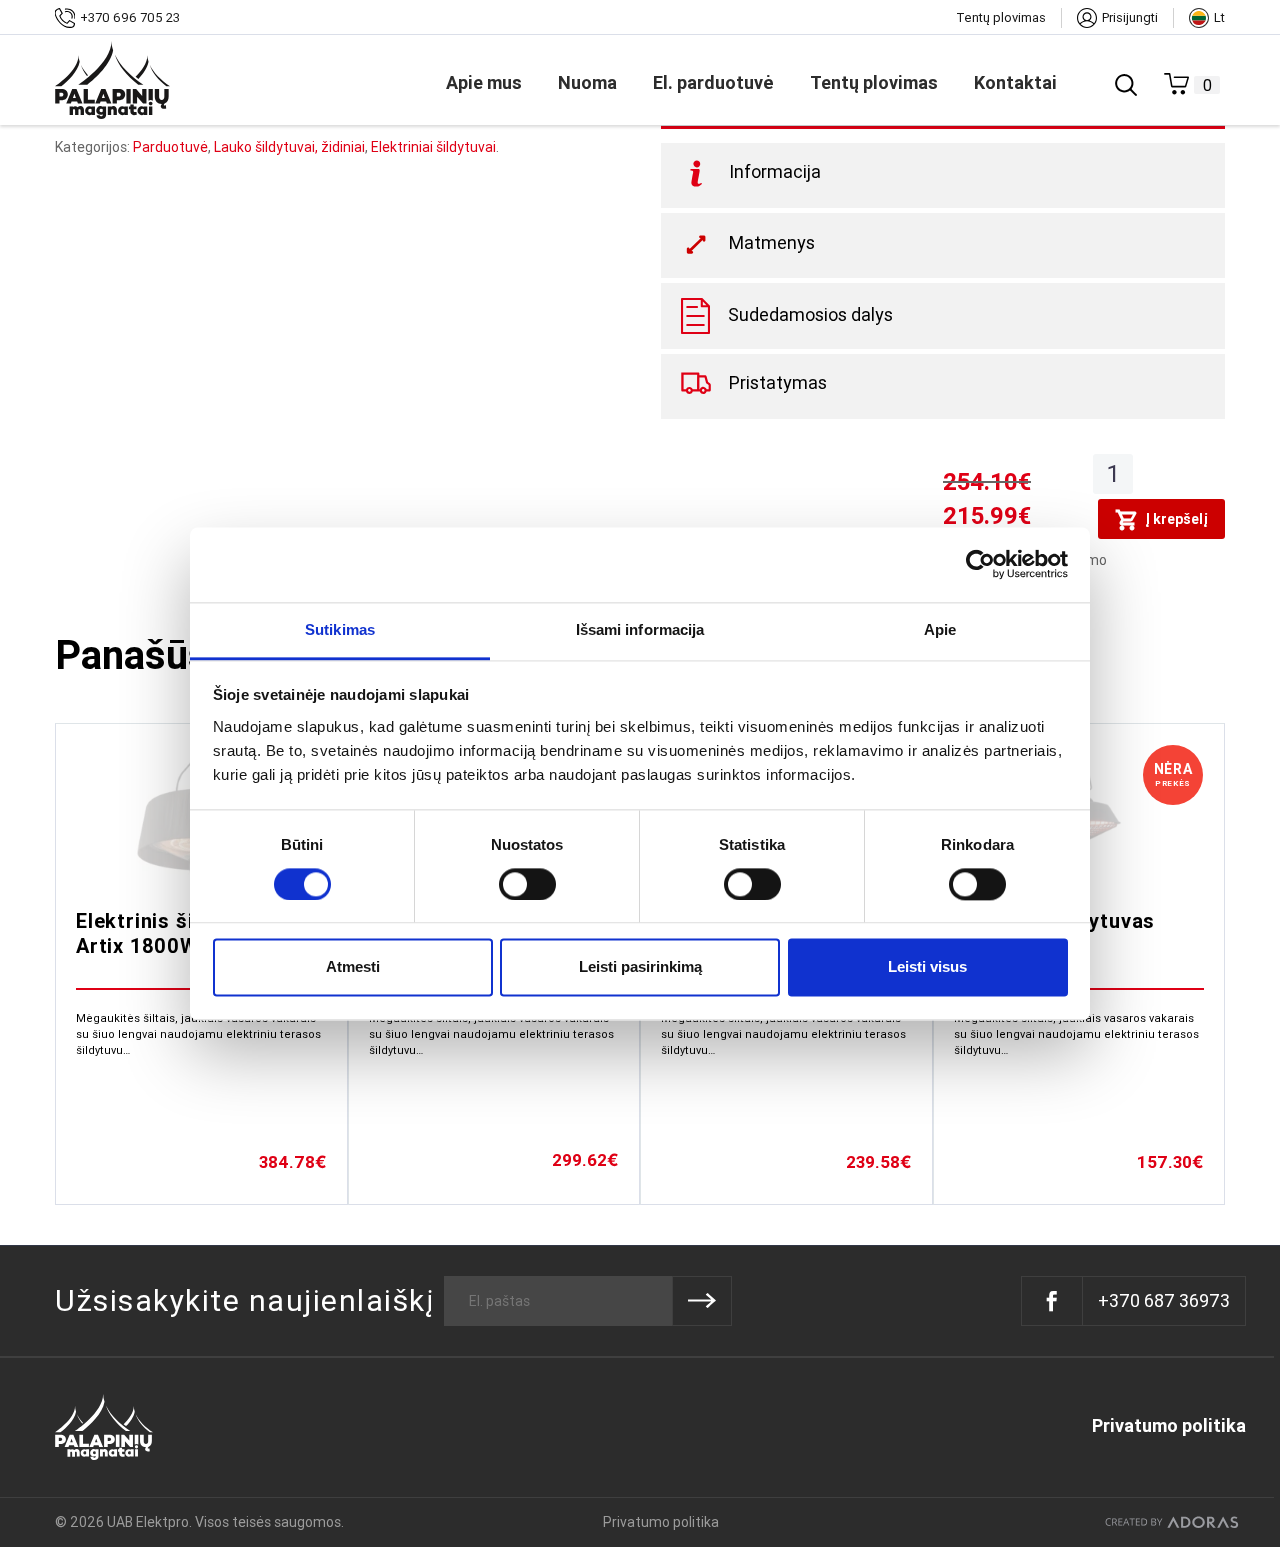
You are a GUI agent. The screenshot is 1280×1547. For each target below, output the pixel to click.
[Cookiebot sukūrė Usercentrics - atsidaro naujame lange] (980, 564)
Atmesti (353, 967)
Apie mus (484, 82)
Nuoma (587, 82)
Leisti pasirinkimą (640, 967)
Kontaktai (1015, 82)
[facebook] (1052, 1301)
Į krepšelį (1176, 519)
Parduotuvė (170, 147)
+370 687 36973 (1164, 1300)
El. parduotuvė (713, 82)
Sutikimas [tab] (340, 629)
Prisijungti (1130, 17)
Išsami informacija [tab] (640, 629)
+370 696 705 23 (130, 17)
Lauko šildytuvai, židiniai (289, 147)
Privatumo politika (1169, 1426)
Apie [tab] (940, 629)
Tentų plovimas (1001, 17)
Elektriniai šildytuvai (433, 147)
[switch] (527, 884)
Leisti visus (927, 967)
